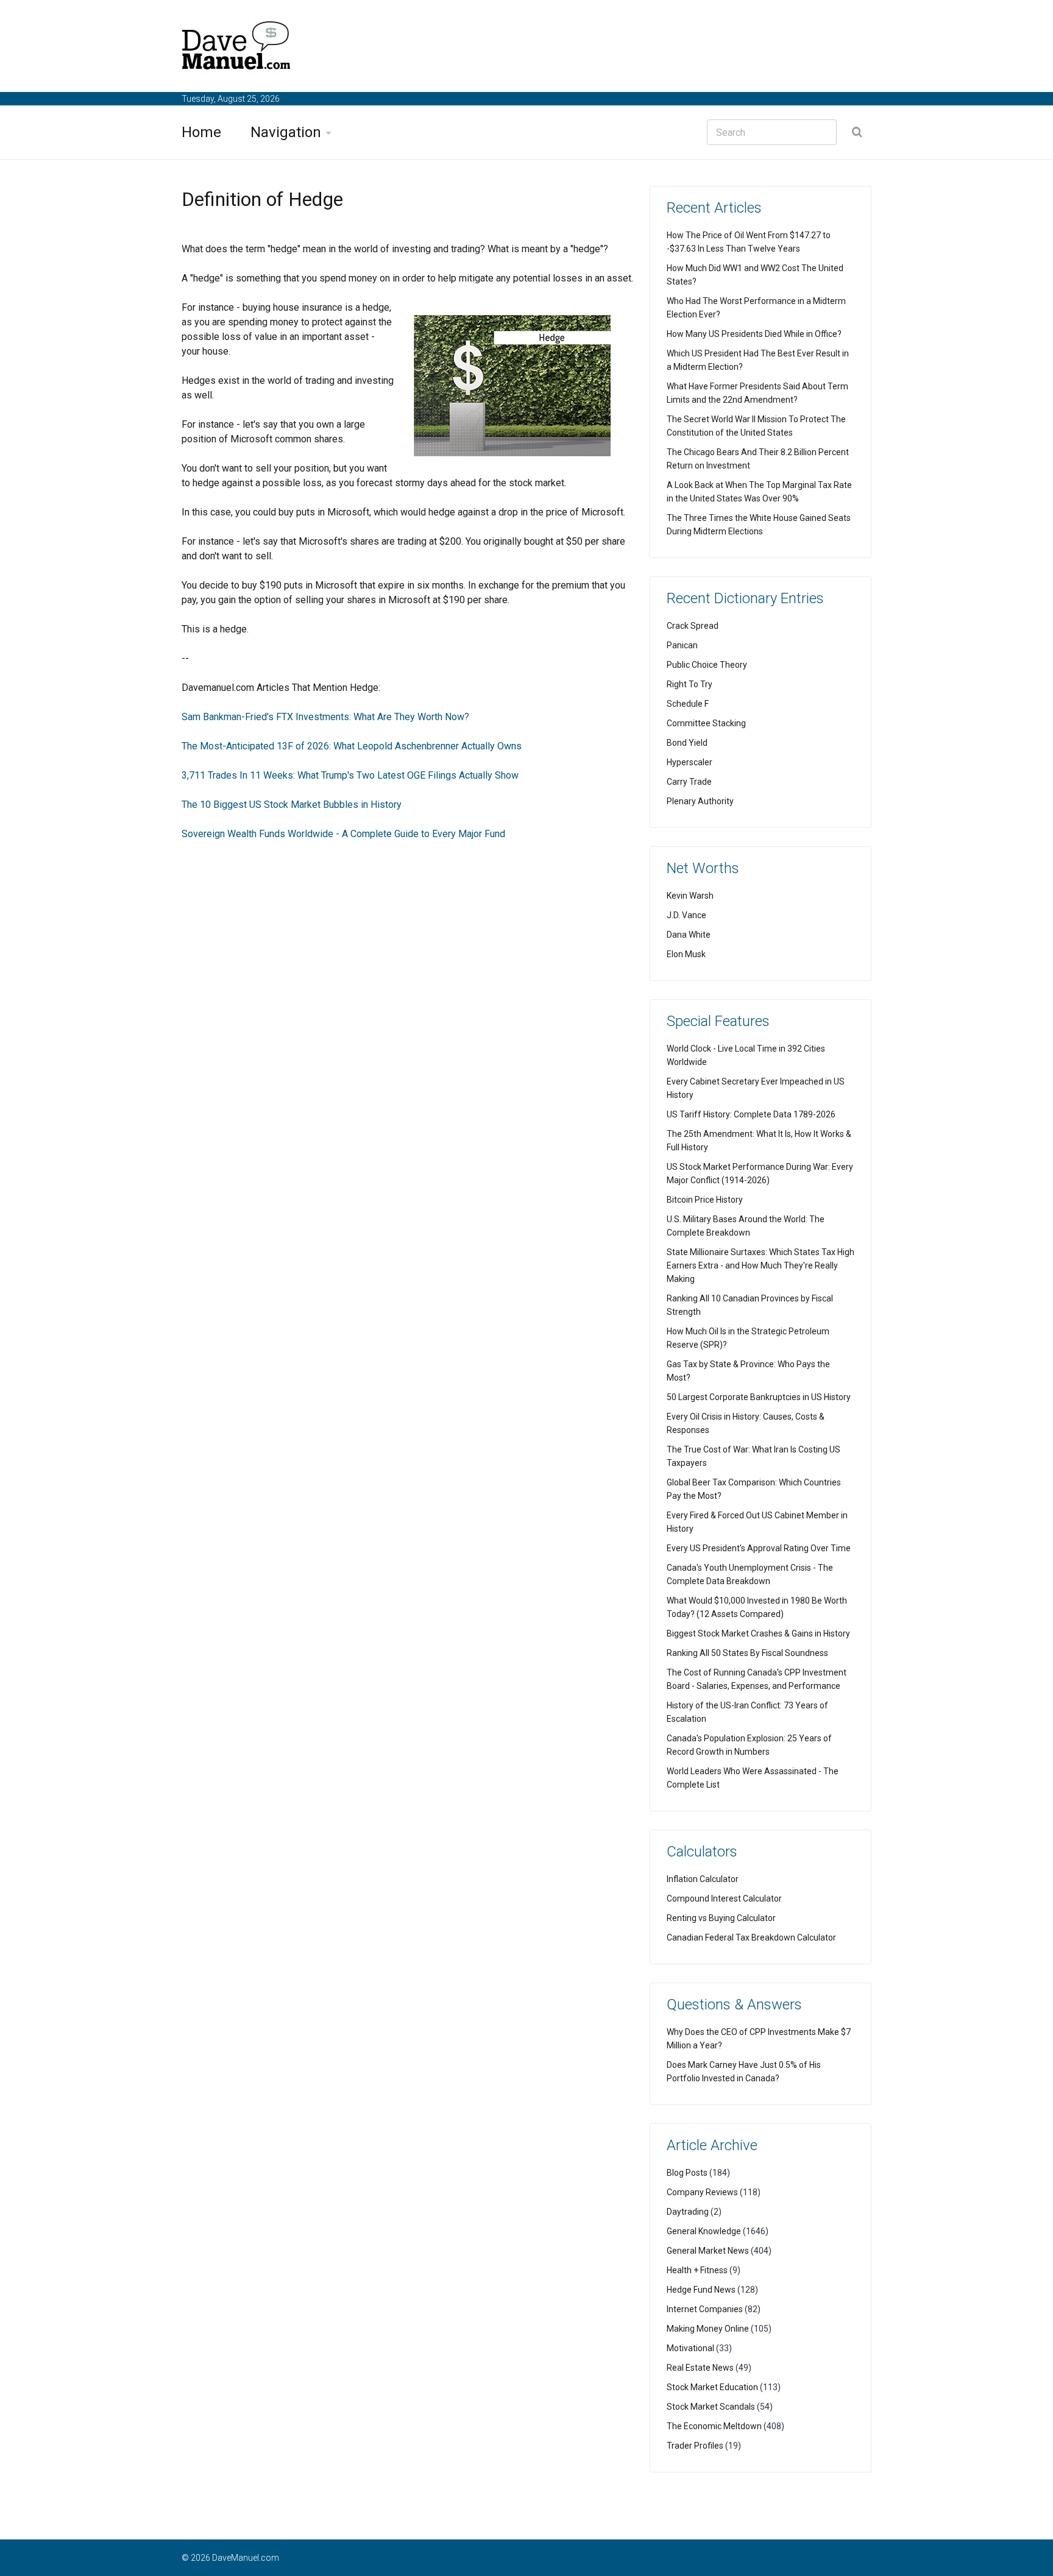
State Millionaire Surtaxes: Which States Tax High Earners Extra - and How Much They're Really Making (760, 1265)
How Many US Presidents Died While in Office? (754, 334)
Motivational (690, 2348)
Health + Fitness (697, 2270)
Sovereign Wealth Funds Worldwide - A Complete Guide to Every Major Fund (343, 834)
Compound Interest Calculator (724, 1898)
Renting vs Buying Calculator (721, 1918)
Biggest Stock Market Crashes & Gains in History (758, 1633)
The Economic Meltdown (714, 2426)
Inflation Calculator (703, 1879)
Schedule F (688, 704)
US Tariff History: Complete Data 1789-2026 (751, 1114)
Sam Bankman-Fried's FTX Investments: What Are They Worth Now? (325, 717)
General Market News (708, 2251)
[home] (236, 48)
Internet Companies (705, 2309)
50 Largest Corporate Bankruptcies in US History (759, 1397)
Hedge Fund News (701, 2290)
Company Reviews (702, 2192)
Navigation (286, 132)
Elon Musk (686, 954)
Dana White (689, 935)
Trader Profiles (695, 2446)
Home (201, 132)
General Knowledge (704, 2231)
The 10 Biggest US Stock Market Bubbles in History (292, 805)
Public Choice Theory (707, 665)
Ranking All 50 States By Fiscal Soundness (747, 1653)
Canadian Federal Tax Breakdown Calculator (751, 1937)
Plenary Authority (700, 801)
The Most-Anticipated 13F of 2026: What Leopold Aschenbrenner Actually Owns (352, 746)
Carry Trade (689, 782)
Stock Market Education (712, 2387)
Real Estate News (700, 2368)
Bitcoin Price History (705, 1200)
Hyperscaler (690, 762)
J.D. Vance (686, 915)
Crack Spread (693, 626)
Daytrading (688, 2212)
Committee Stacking (706, 723)
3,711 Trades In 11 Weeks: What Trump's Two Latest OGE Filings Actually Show (350, 775)
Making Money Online (708, 2329)
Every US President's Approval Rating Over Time (759, 1548)
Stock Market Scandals (711, 2407)
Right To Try (690, 684)
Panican (682, 645)
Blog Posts (687, 2173)
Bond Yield (687, 743)
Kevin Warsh (690, 896)
